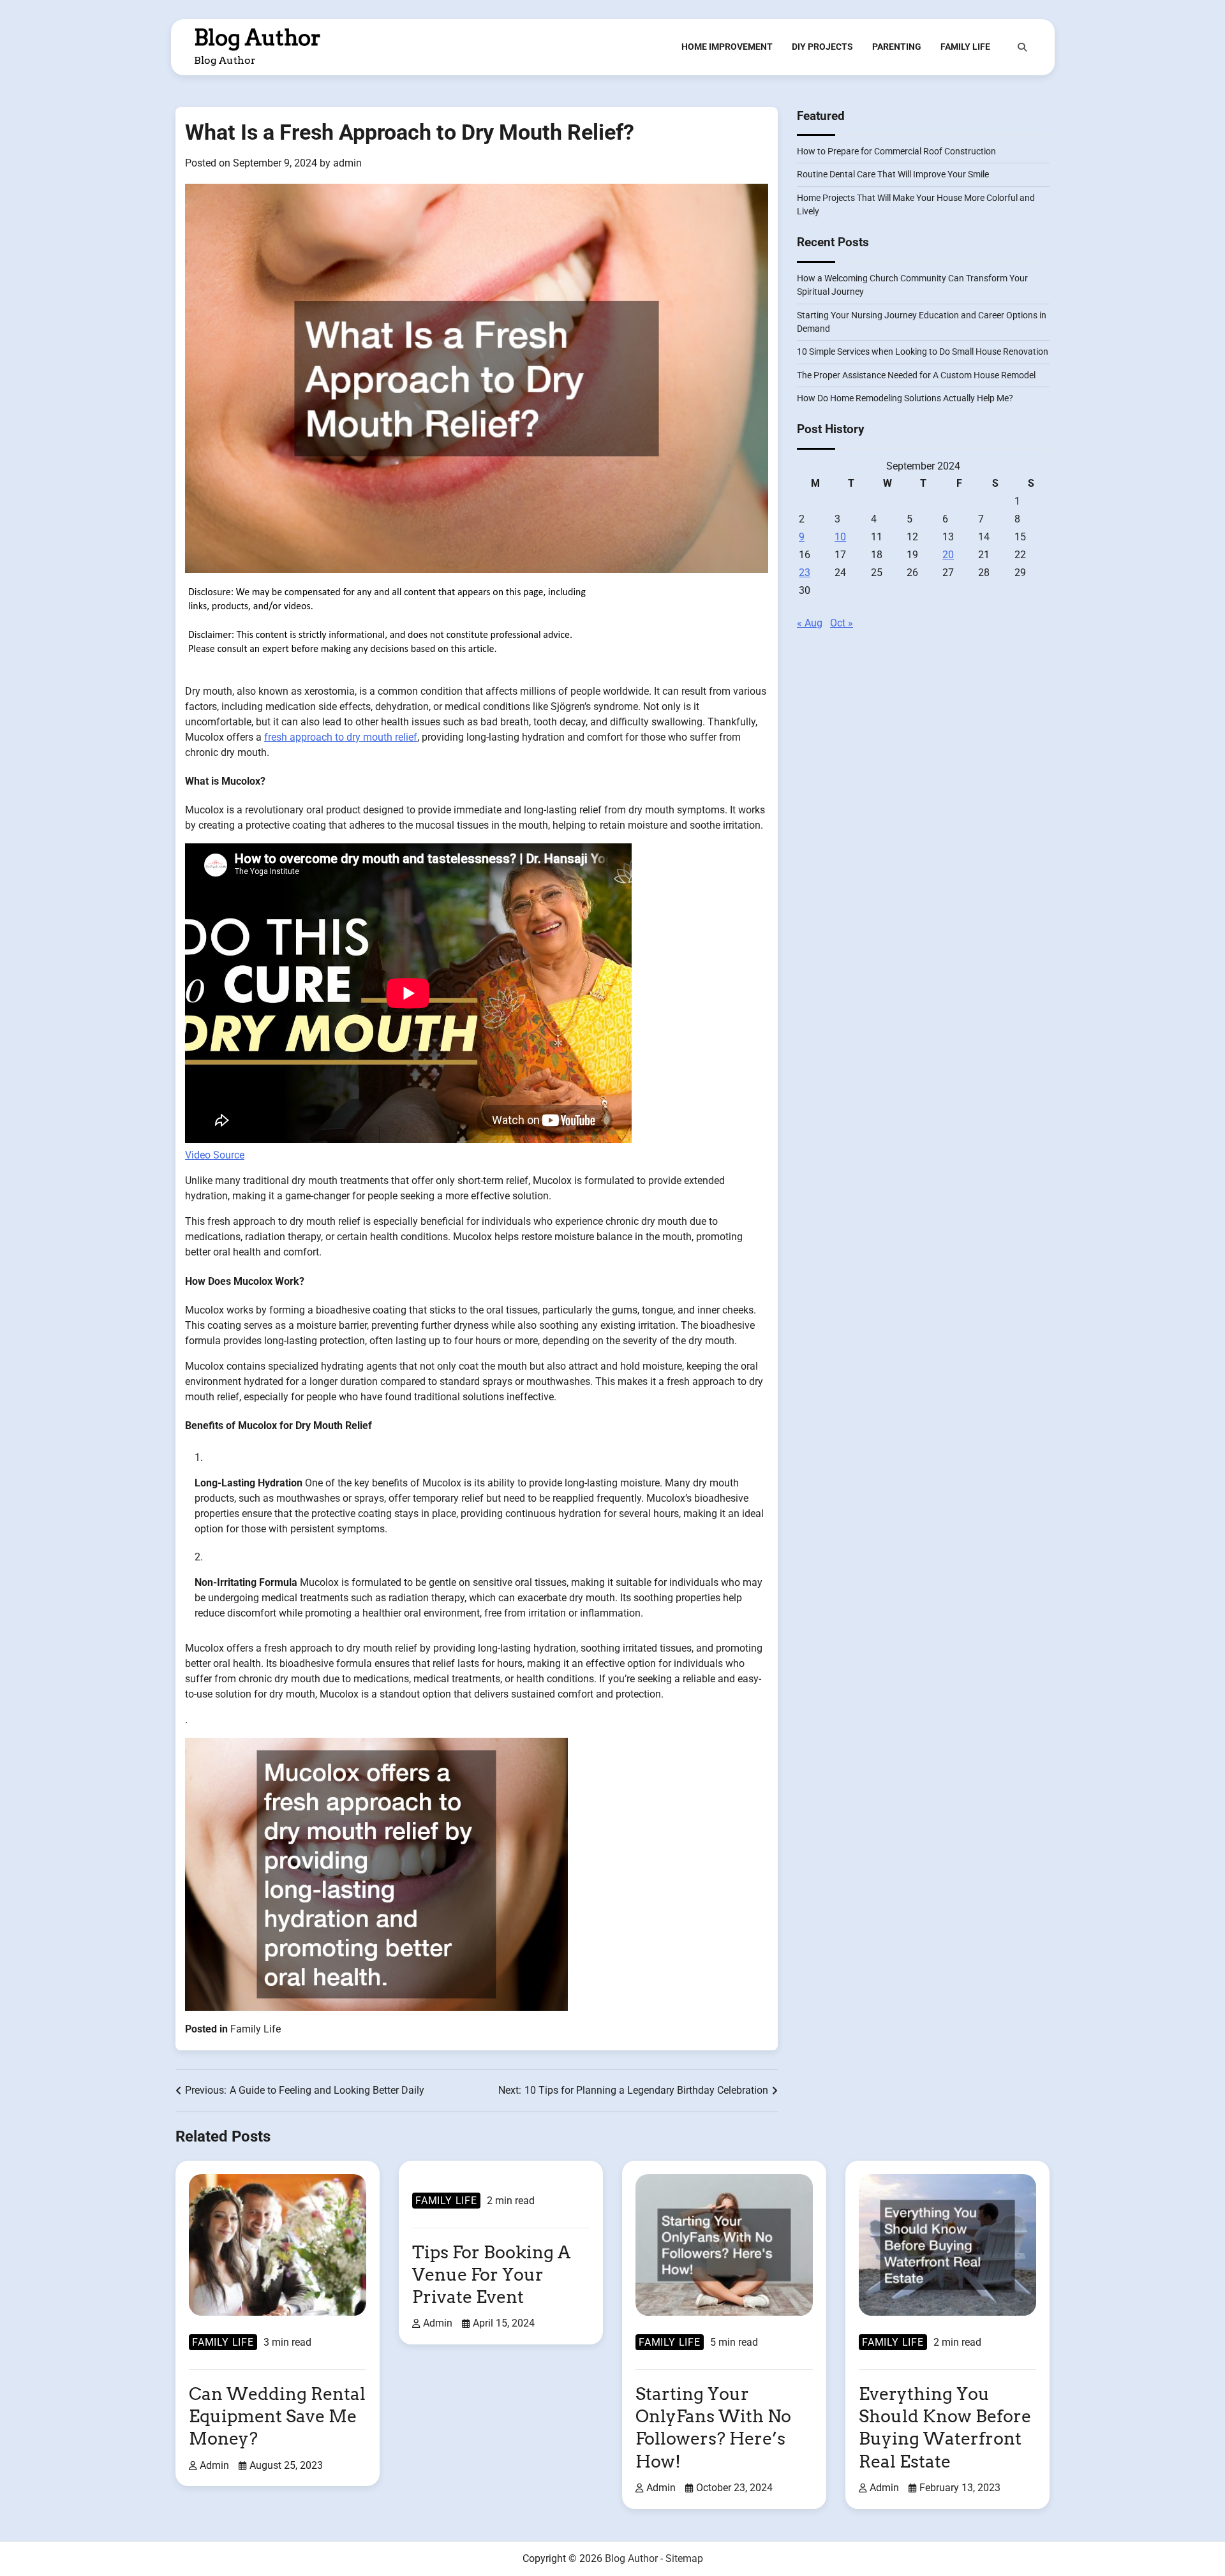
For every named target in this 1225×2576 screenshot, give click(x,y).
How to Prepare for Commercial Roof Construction (896, 152)
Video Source (215, 1155)
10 (840, 537)
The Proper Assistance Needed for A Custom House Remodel (916, 375)
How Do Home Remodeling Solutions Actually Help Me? (905, 399)
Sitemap (684, 2558)
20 (948, 555)
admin (347, 163)
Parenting (897, 47)
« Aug (810, 624)
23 (805, 573)
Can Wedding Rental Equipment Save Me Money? (277, 2416)
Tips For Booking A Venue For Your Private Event (491, 2275)
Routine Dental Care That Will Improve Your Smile (893, 175)
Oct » (842, 624)
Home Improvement (727, 47)
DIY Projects (822, 47)
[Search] (1022, 47)
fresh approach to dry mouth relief (341, 737)
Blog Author (257, 38)
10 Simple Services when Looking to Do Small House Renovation (923, 352)
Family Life (965, 47)
